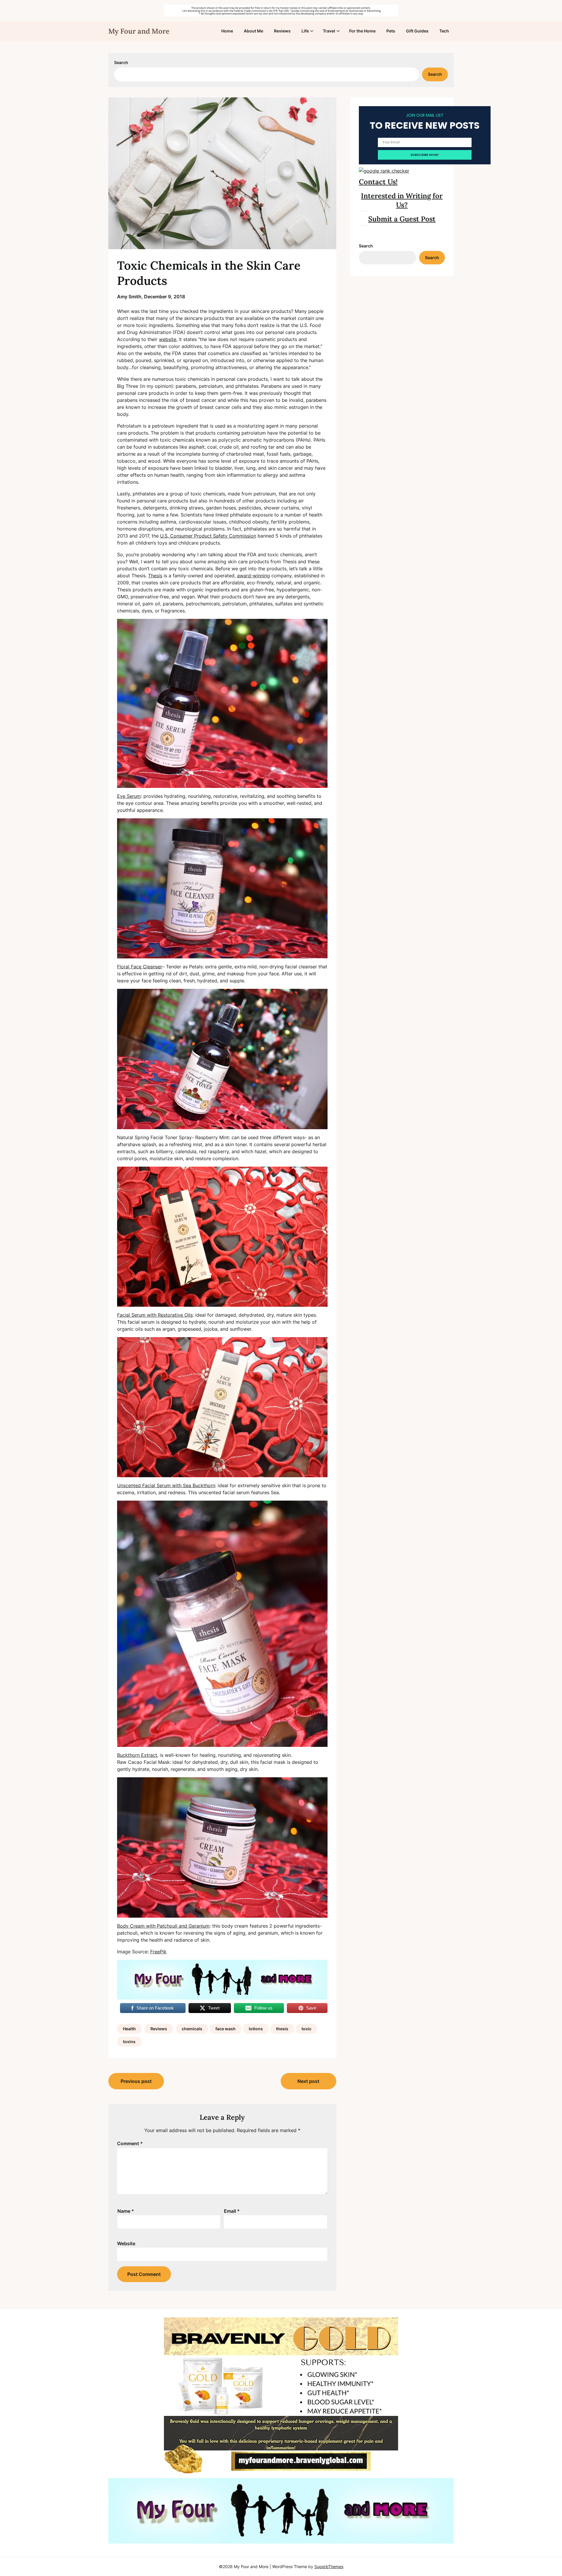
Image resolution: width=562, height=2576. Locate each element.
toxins (129, 2042)
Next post (308, 2081)
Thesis (155, 576)
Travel (329, 31)
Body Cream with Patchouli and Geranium (163, 1926)
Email (232, 2211)
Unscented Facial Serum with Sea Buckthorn (166, 1485)
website (168, 339)
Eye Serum (129, 796)
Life (305, 31)
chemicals (192, 2029)
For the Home (362, 31)
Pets (391, 31)
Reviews (282, 31)
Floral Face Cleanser (140, 967)
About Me (253, 31)
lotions (256, 2029)
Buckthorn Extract (137, 1755)
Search (121, 62)
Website (126, 2243)
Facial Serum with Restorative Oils (155, 1315)
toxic (306, 2029)
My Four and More (139, 31)
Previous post (136, 2081)
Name (126, 2211)
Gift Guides (417, 31)
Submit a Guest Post (402, 219)
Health (129, 2029)
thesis (282, 2029)
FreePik (158, 1952)
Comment (130, 2143)
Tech (444, 31)
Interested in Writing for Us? (402, 200)
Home (227, 31)
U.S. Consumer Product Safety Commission (208, 536)
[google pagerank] (384, 171)
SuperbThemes (329, 2566)
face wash (226, 2029)
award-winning (253, 576)
